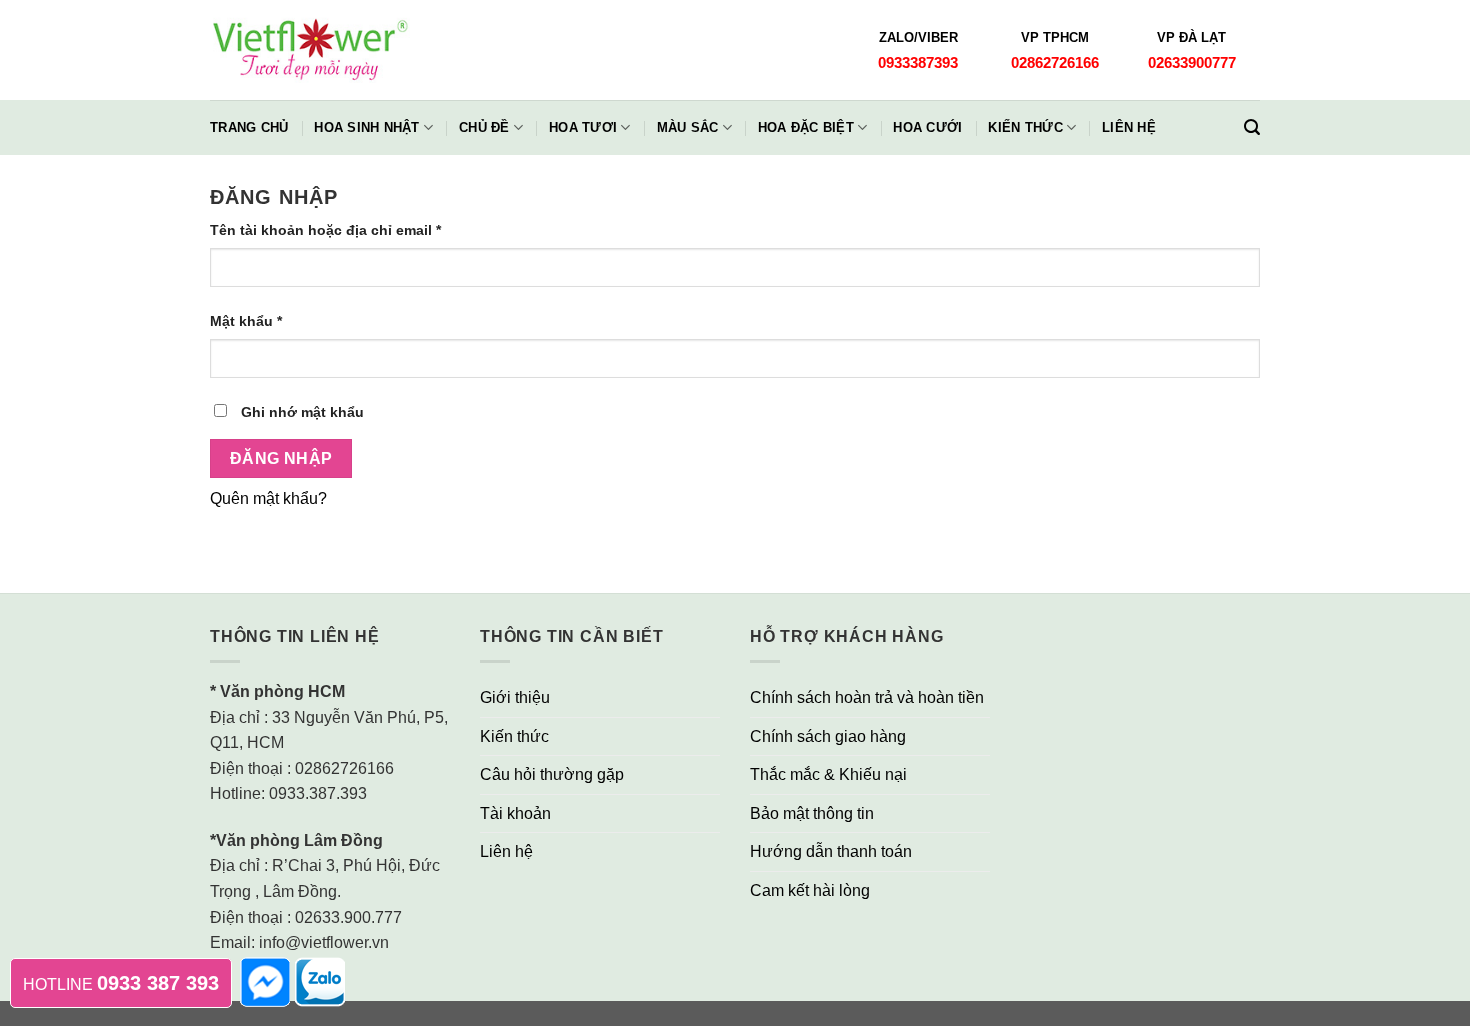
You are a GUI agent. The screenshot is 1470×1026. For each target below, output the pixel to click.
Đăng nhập (281, 458)
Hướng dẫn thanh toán (831, 851)
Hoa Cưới (927, 127)
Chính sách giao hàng (828, 736)
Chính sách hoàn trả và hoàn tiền (867, 697)
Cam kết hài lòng (810, 890)
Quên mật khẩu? (268, 498)
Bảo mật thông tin (812, 813)
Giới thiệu (515, 697)
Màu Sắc (688, 127)
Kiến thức (1025, 127)
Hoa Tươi (583, 127)
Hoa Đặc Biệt (806, 127)
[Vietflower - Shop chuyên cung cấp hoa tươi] (310, 50)
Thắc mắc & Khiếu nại (828, 774)
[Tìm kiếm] (1252, 127)
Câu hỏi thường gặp (552, 774)
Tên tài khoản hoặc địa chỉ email (325, 230)
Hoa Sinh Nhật (366, 127)
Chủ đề (484, 127)
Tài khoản (515, 813)
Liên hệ (1129, 127)
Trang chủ (249, 127)
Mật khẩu (246, 321)
